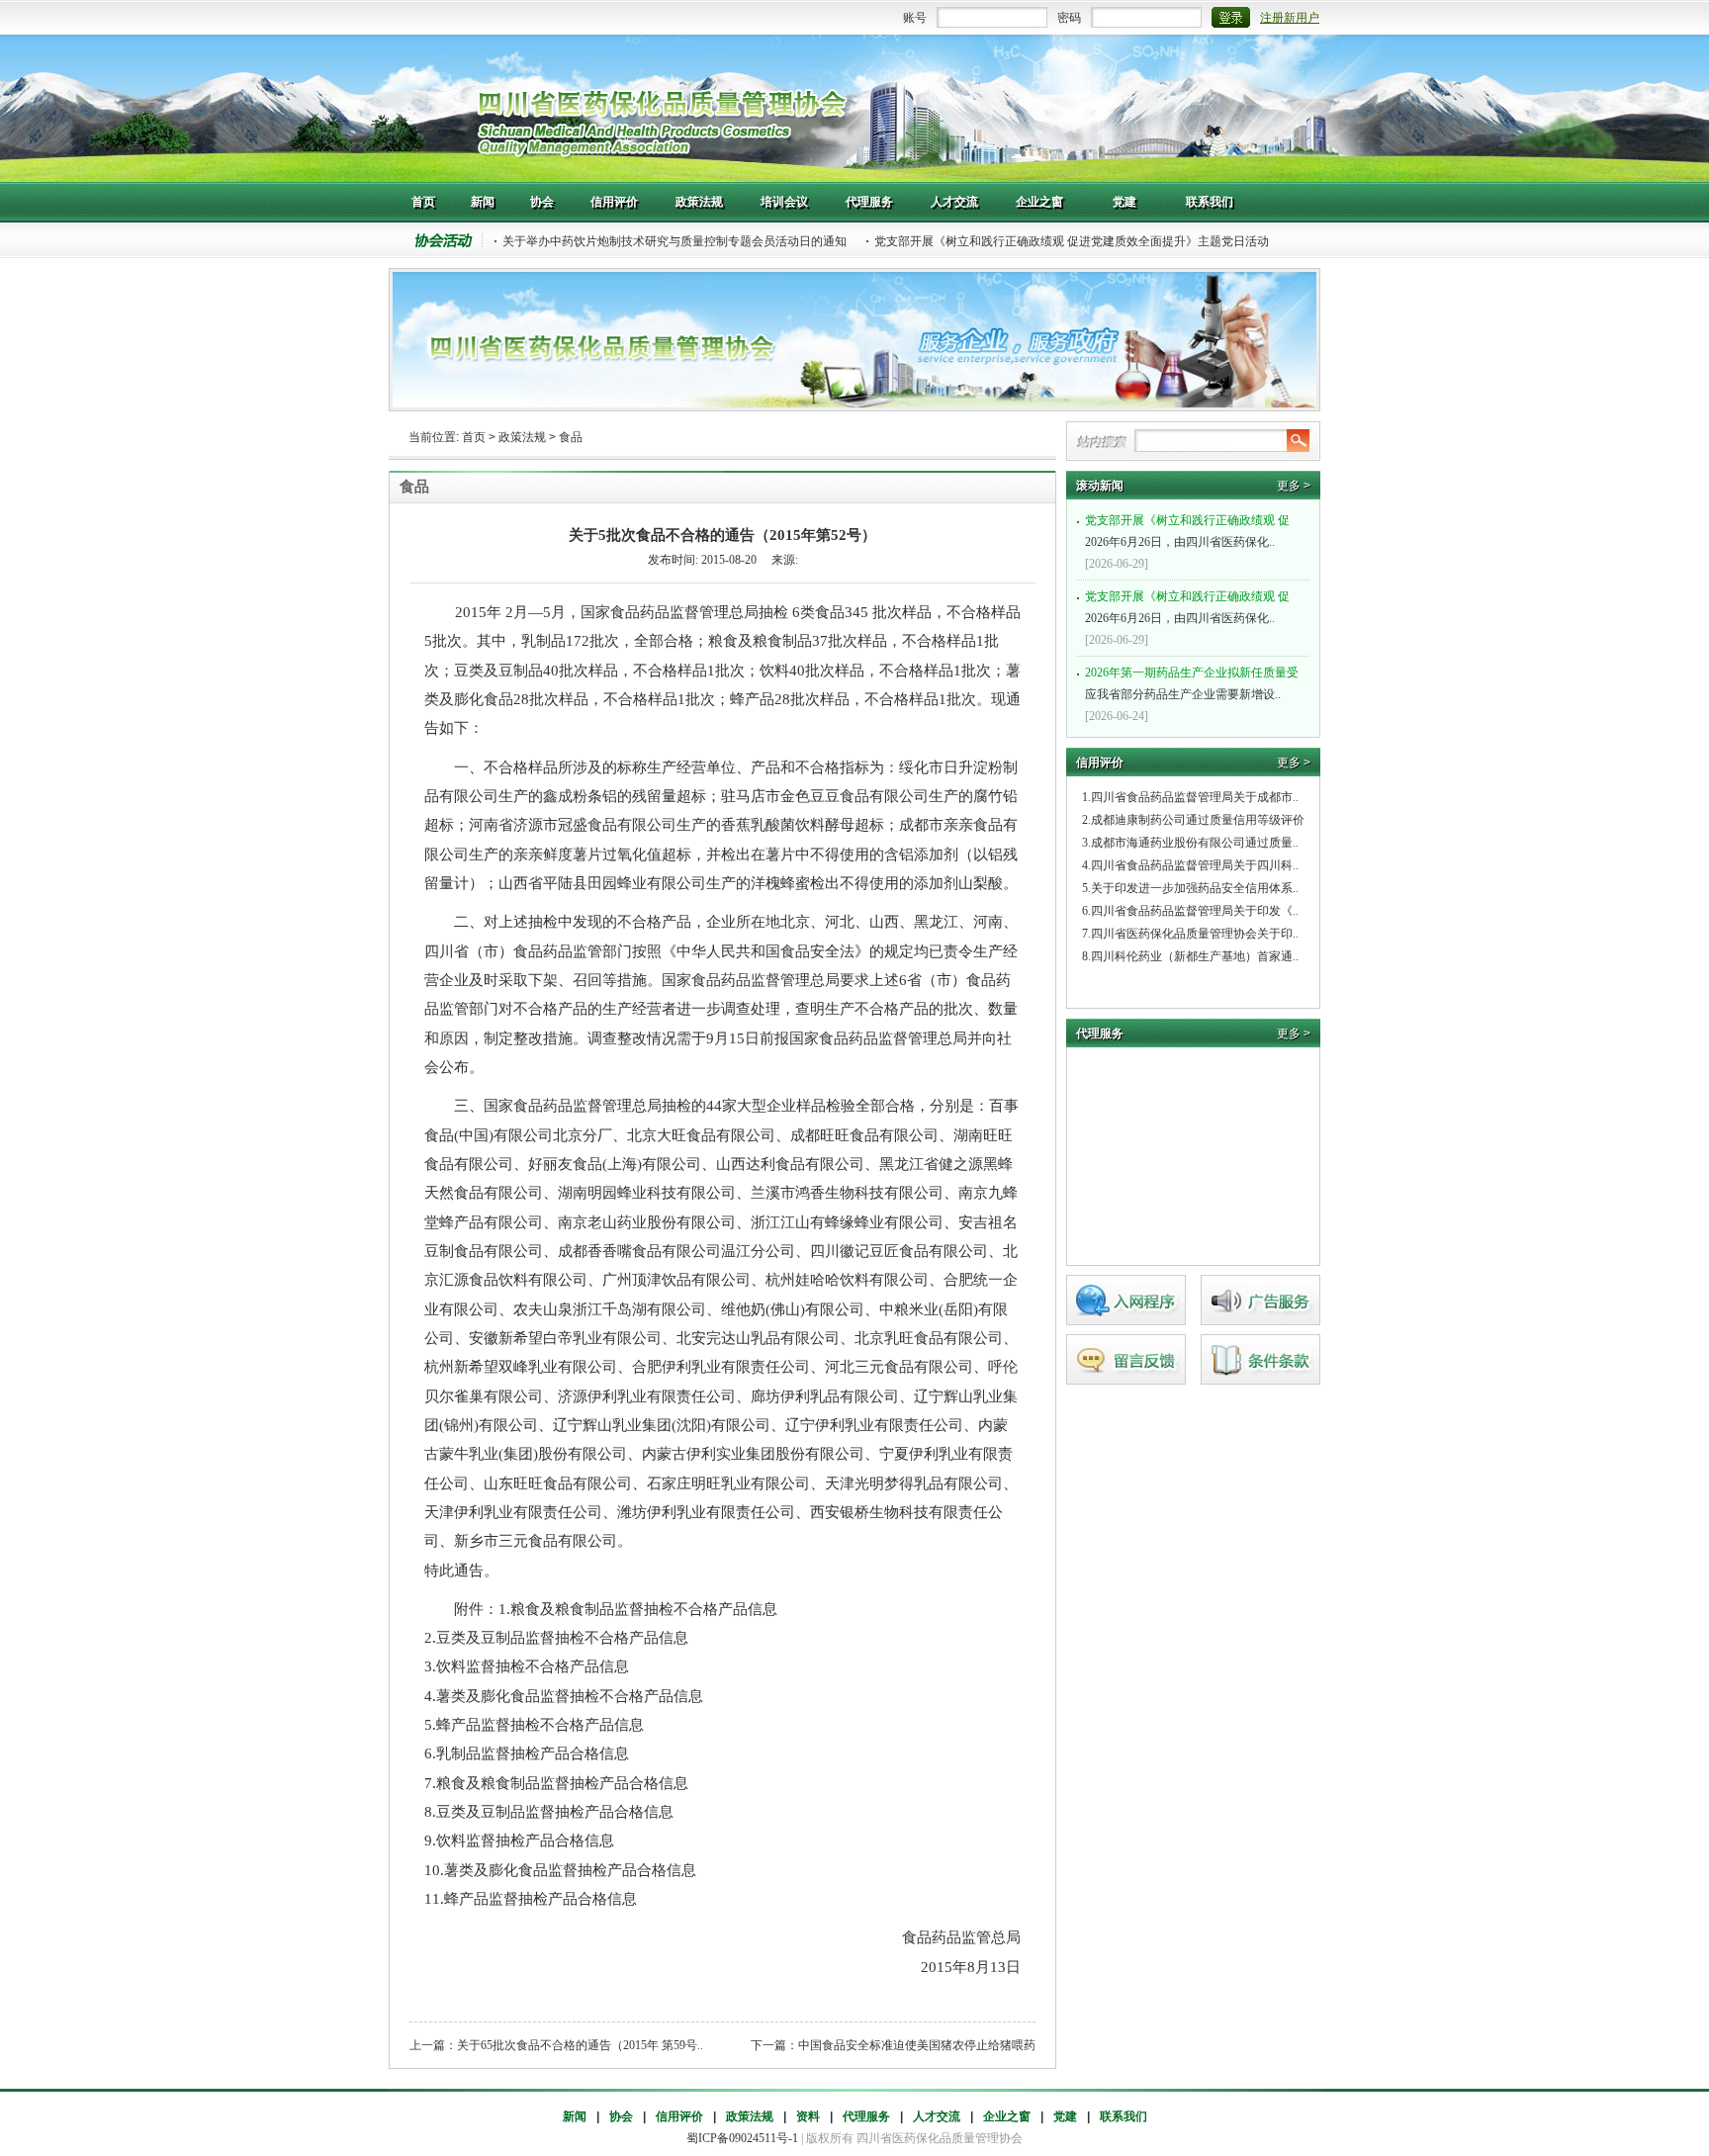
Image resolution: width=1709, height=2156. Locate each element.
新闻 (575, 2116)
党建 (1065, 2116)
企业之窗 (1007, 2116)
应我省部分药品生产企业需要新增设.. (1192, 683)
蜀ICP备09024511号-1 (742, 2138)
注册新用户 (1290, 18)
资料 (808, 2116)
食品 (571, 437)
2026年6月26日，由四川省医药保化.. (1187, 531)
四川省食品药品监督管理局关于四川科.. (1195, 865)
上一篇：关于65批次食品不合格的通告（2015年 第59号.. (556, 2045)
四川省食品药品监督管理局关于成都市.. (1195, 797)
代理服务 (866, 2116)
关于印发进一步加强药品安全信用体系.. (1195, 888)
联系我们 (1124, 2116)
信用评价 (679, 2116)
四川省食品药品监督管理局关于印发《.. (1195, 911)
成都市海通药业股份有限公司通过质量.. (1195, 843)
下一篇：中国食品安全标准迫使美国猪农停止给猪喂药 (893, 2045)
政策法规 (522, 437)
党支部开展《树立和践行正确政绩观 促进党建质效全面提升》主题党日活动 (1072, 241)
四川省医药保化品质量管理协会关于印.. (1195, 934)
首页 (474, 437)
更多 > (1294, 486)
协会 (621, 2116)
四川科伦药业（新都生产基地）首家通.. (1195, 956)
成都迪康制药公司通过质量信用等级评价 (1198, 820)
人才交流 (937, 2116)
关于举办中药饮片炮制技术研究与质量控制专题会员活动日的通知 (675, 241)
